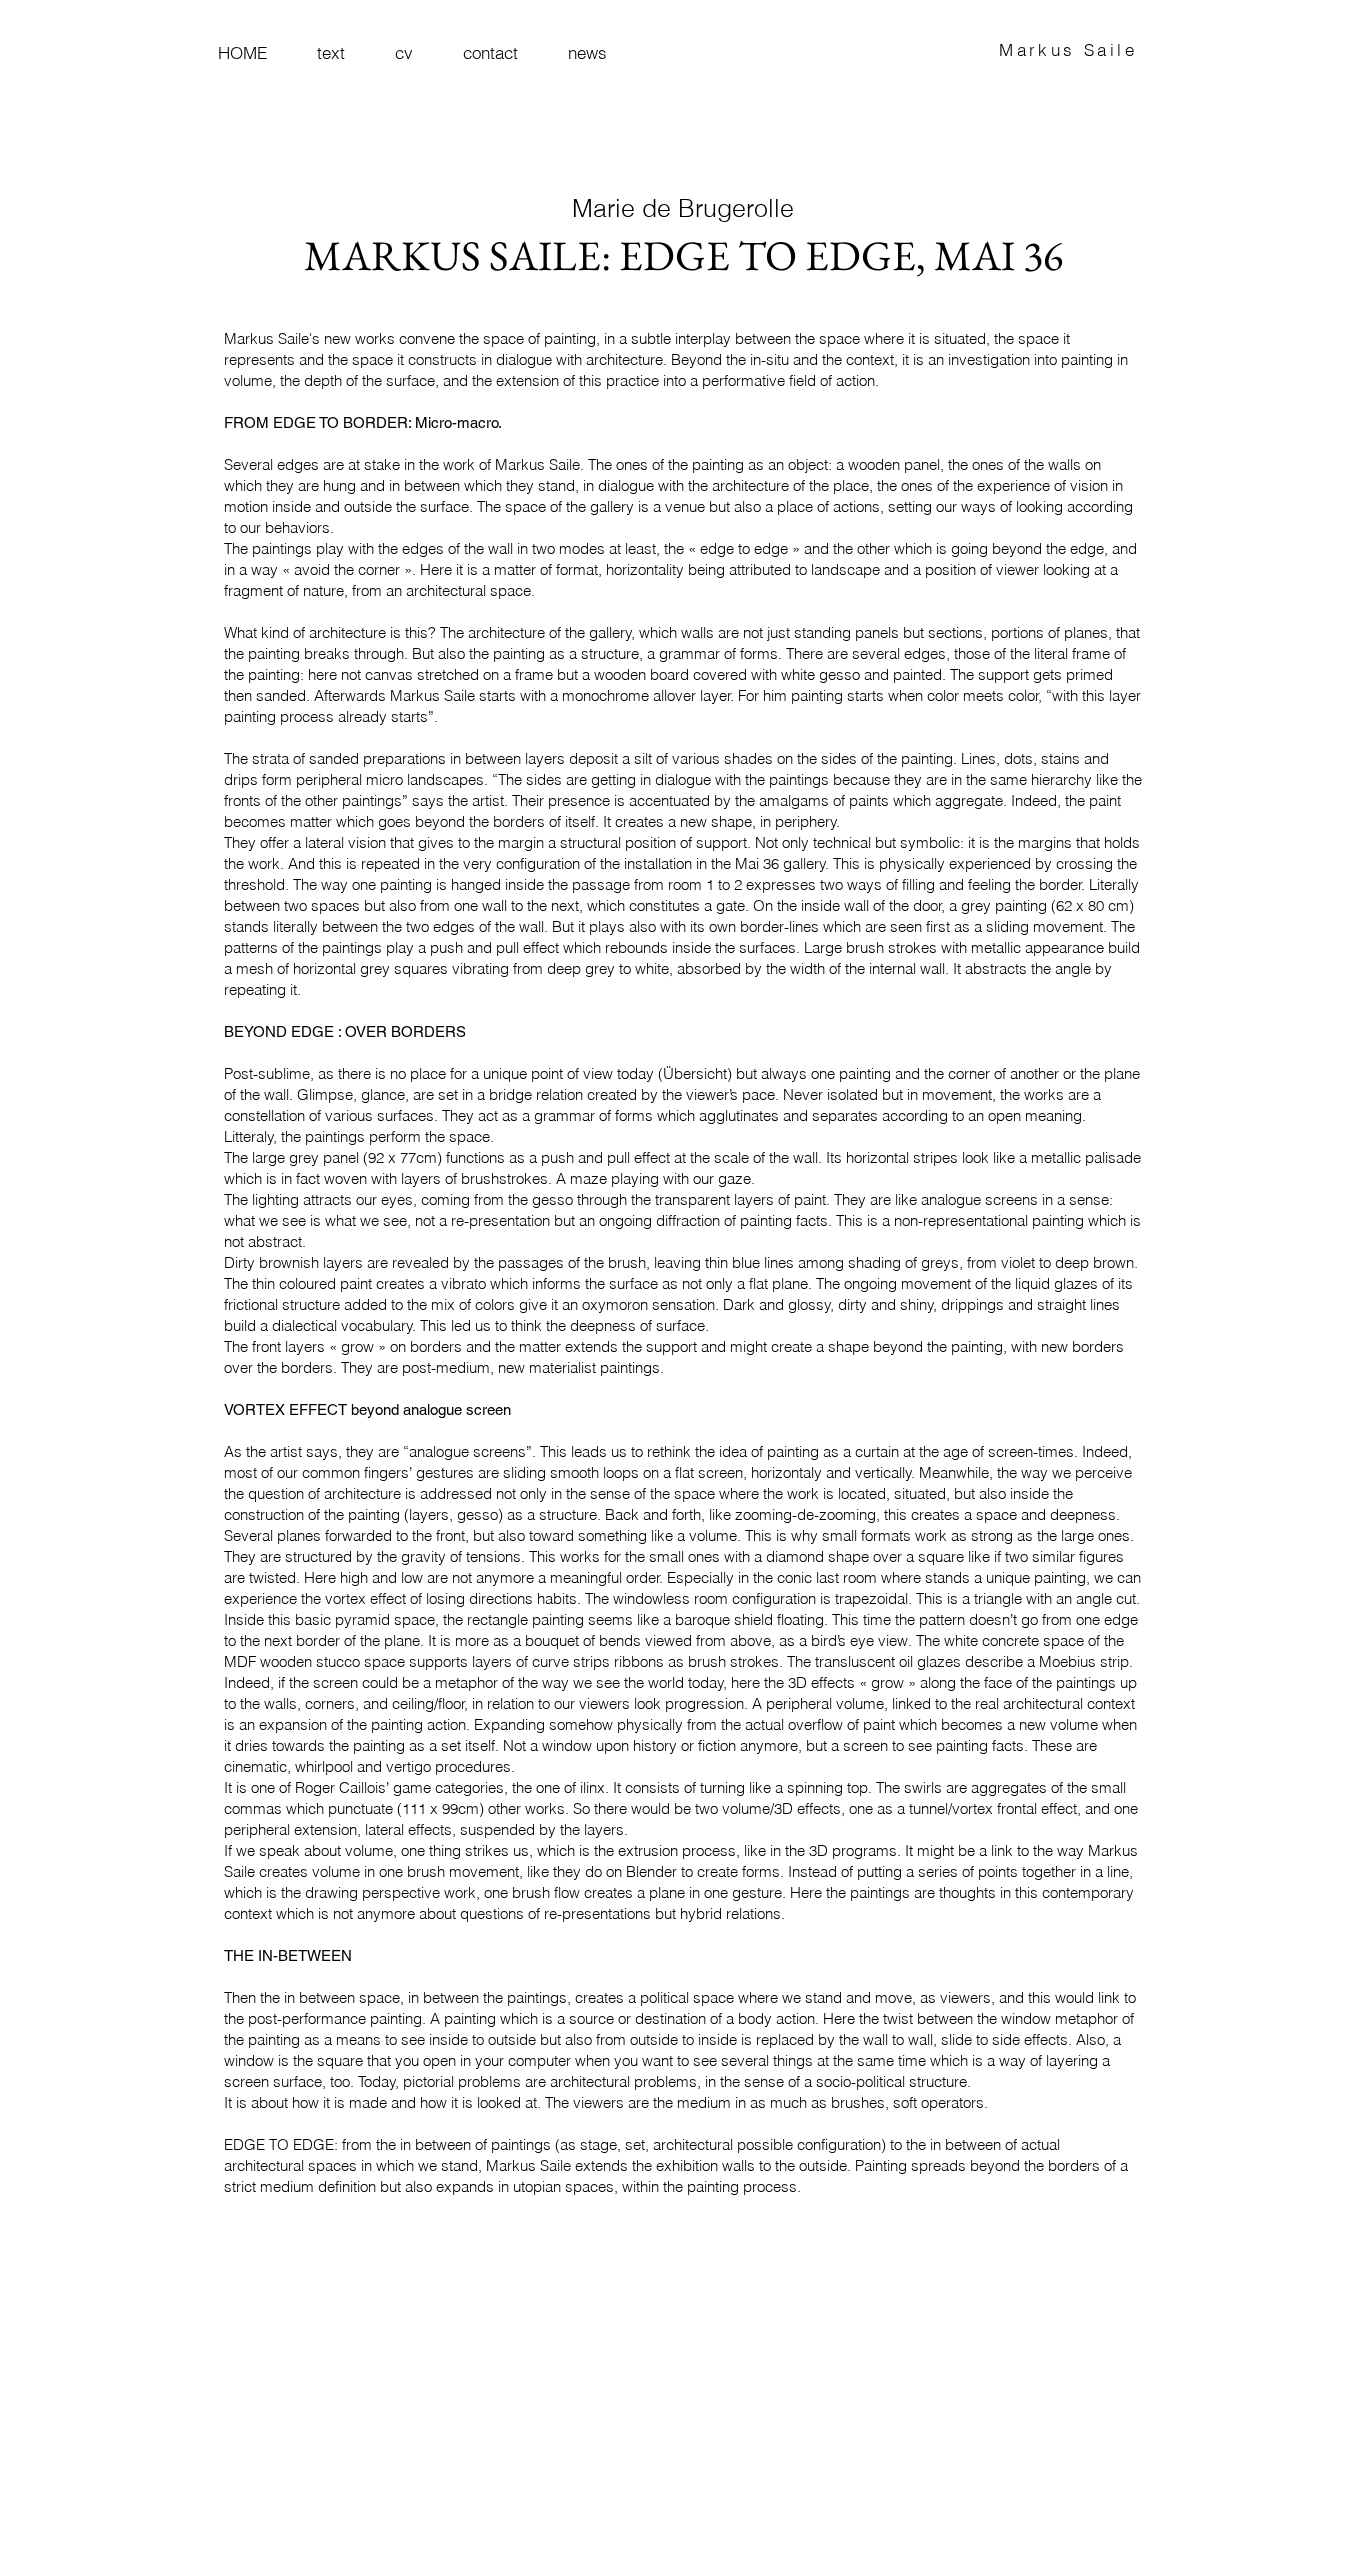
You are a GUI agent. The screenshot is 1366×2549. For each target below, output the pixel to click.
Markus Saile (1068, 49)
